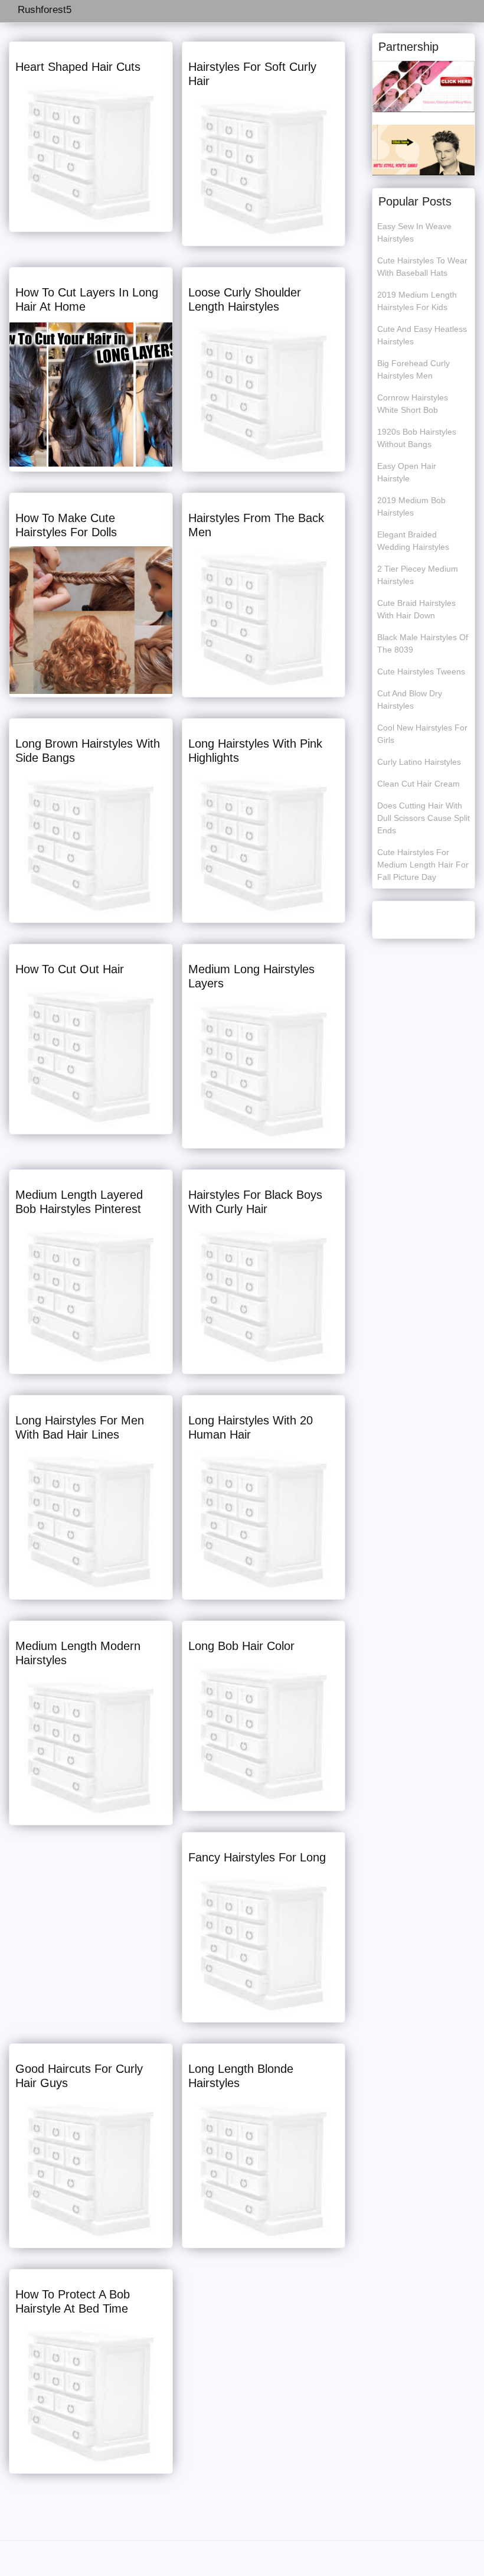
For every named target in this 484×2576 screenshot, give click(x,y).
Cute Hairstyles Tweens (421, 671)
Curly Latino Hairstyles (419, 762)
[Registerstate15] (423, 86)
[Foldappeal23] (423, 149)
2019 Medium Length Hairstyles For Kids (417, 301)
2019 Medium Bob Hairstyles (411, 506)
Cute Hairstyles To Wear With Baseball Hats (422, 267)
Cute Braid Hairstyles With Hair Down (416, 609)
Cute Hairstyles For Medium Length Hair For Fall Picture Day (423, 865)
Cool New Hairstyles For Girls (422, 734)
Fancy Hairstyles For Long (257, 1857)
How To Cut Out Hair (70, 969)
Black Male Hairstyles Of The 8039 (423, 643)
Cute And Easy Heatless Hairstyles (422, 335)
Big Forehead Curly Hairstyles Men (413, 369)
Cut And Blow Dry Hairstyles (410, 700)
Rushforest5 (45, 10)
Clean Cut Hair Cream (418, 784)
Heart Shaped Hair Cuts (78, 67)
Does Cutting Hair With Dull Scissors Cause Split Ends (423, 818)
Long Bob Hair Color (241, 1646)
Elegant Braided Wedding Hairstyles (413, 541)
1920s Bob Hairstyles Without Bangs (417, 438)
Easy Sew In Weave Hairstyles (414, 232)
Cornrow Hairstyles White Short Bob (413, 404)
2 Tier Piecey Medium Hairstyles (418, 575)
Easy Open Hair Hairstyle (407, 472)
